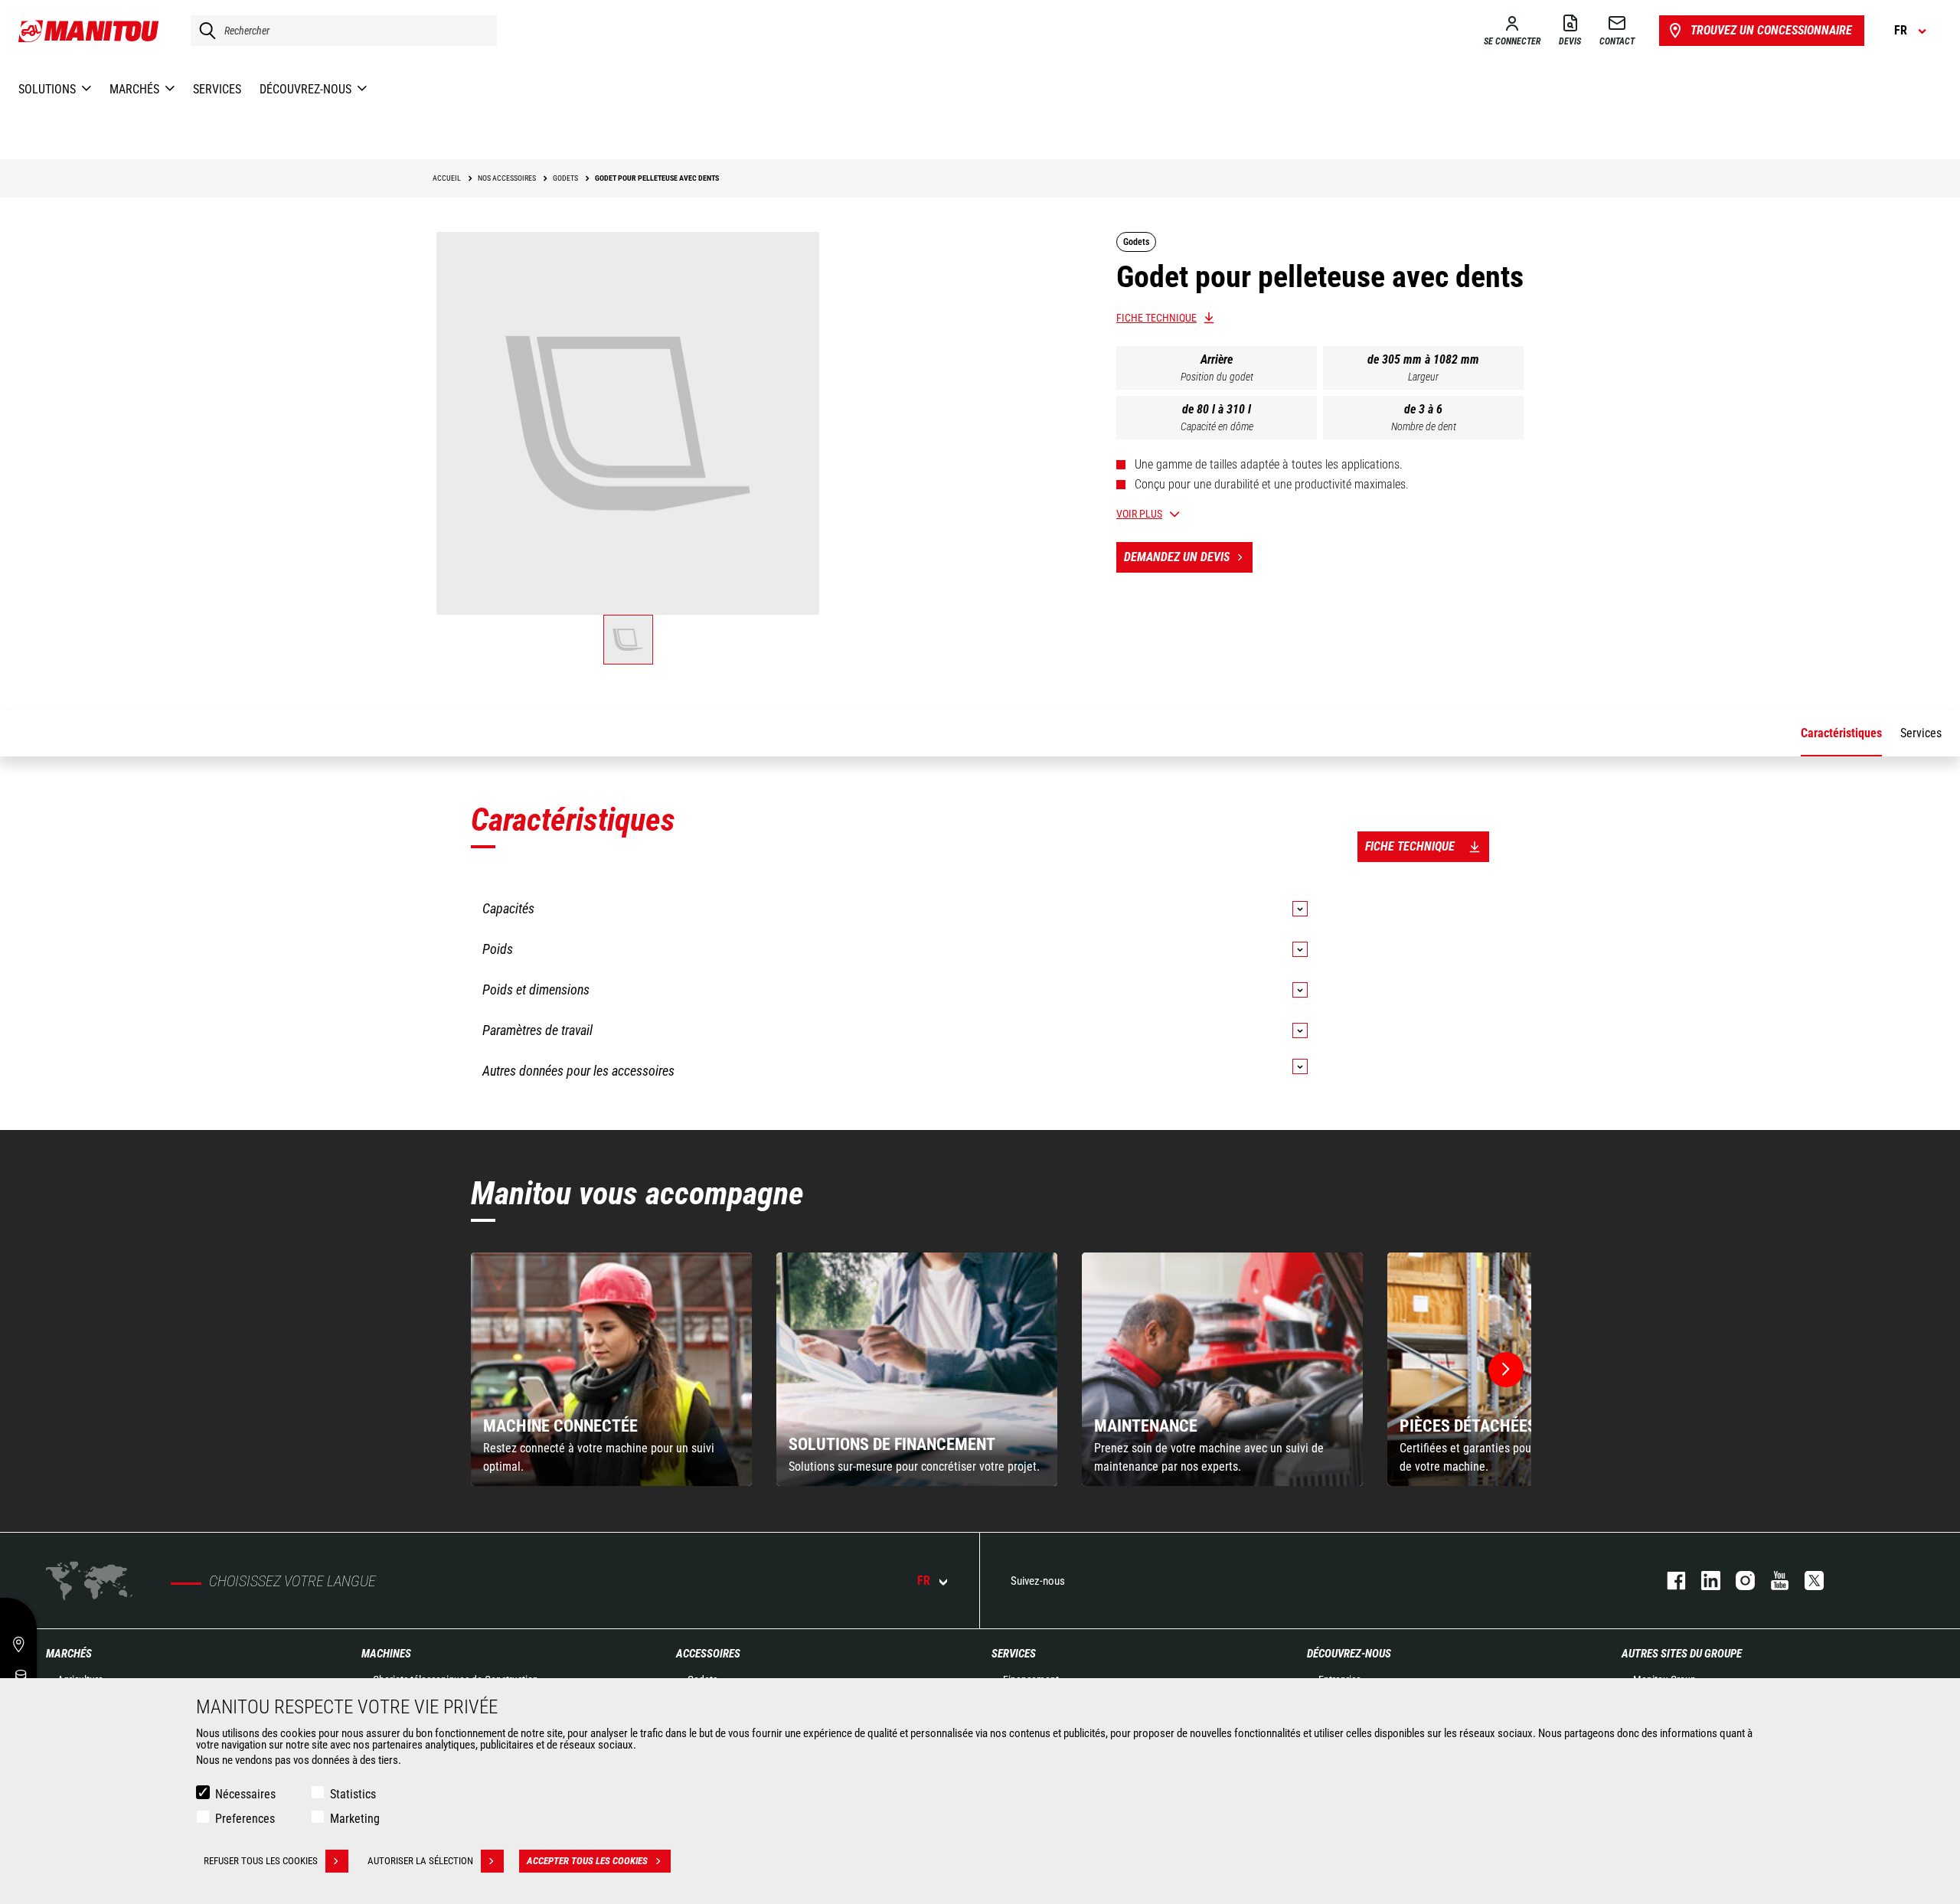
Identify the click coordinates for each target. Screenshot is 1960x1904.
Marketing (355, 1819)
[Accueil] (89, 31)
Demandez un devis (1177, 557)
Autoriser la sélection (420, 1861)
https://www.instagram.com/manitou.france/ (1738, 1581)
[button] (1506, 1370)
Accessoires (708, 1654)
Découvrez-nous (1349, 1654)
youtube (1772, 1581)
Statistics (353, 1794)
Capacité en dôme (1217, 426)
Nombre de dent (1424, 426)
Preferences (245, 1819)
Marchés (69, 1654)
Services (1014, 1654)
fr (924, 1581)
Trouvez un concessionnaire (1771, 30)
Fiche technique (1156, 318)
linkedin (1703, 1581)
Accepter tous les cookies (587, 1861)
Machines (386, 1654)
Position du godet (1217, 377)
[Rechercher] (204, 31)
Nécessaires (245, 1794)
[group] (611, 1369)
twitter (1806, 1581)
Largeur (1423, 377)
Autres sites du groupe (1682, 1654)
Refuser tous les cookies (261, 1861)
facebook (1669, 1581)
